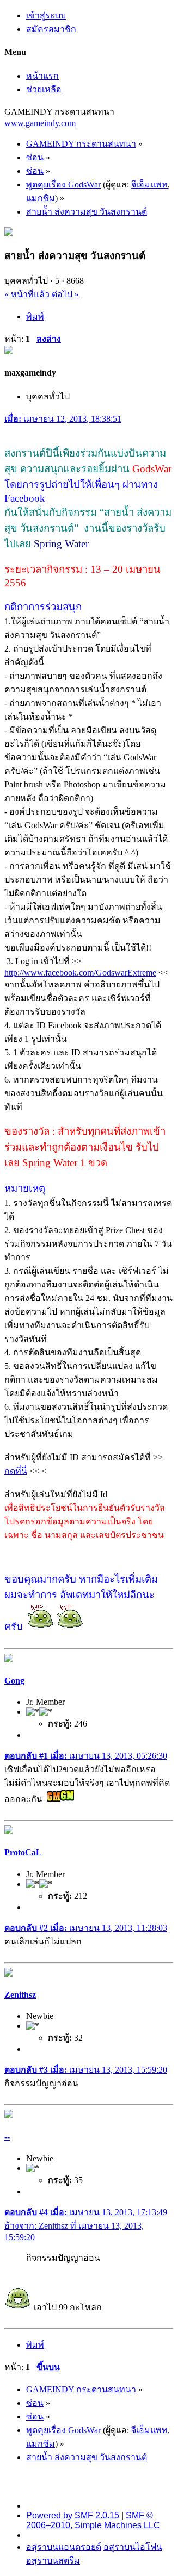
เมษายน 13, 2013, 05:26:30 (86, 1756)
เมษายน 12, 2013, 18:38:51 (63, 419)
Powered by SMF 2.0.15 (73, 2515)
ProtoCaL (23, 1852)
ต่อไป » (65, 294)
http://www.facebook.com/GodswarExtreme (80, 973)
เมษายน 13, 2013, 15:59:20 (86, 2070)
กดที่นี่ (16, 1471)
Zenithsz (20, 1995)
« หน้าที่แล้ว (27, 294)
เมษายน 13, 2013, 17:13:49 (86, 2212)
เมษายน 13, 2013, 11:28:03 (86, 1928)
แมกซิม (41, 198)
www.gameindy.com (40, 123)
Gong (14, 1681)
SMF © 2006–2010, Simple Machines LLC (93, 2520)
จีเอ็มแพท (149, 185)
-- (7, 2137)
